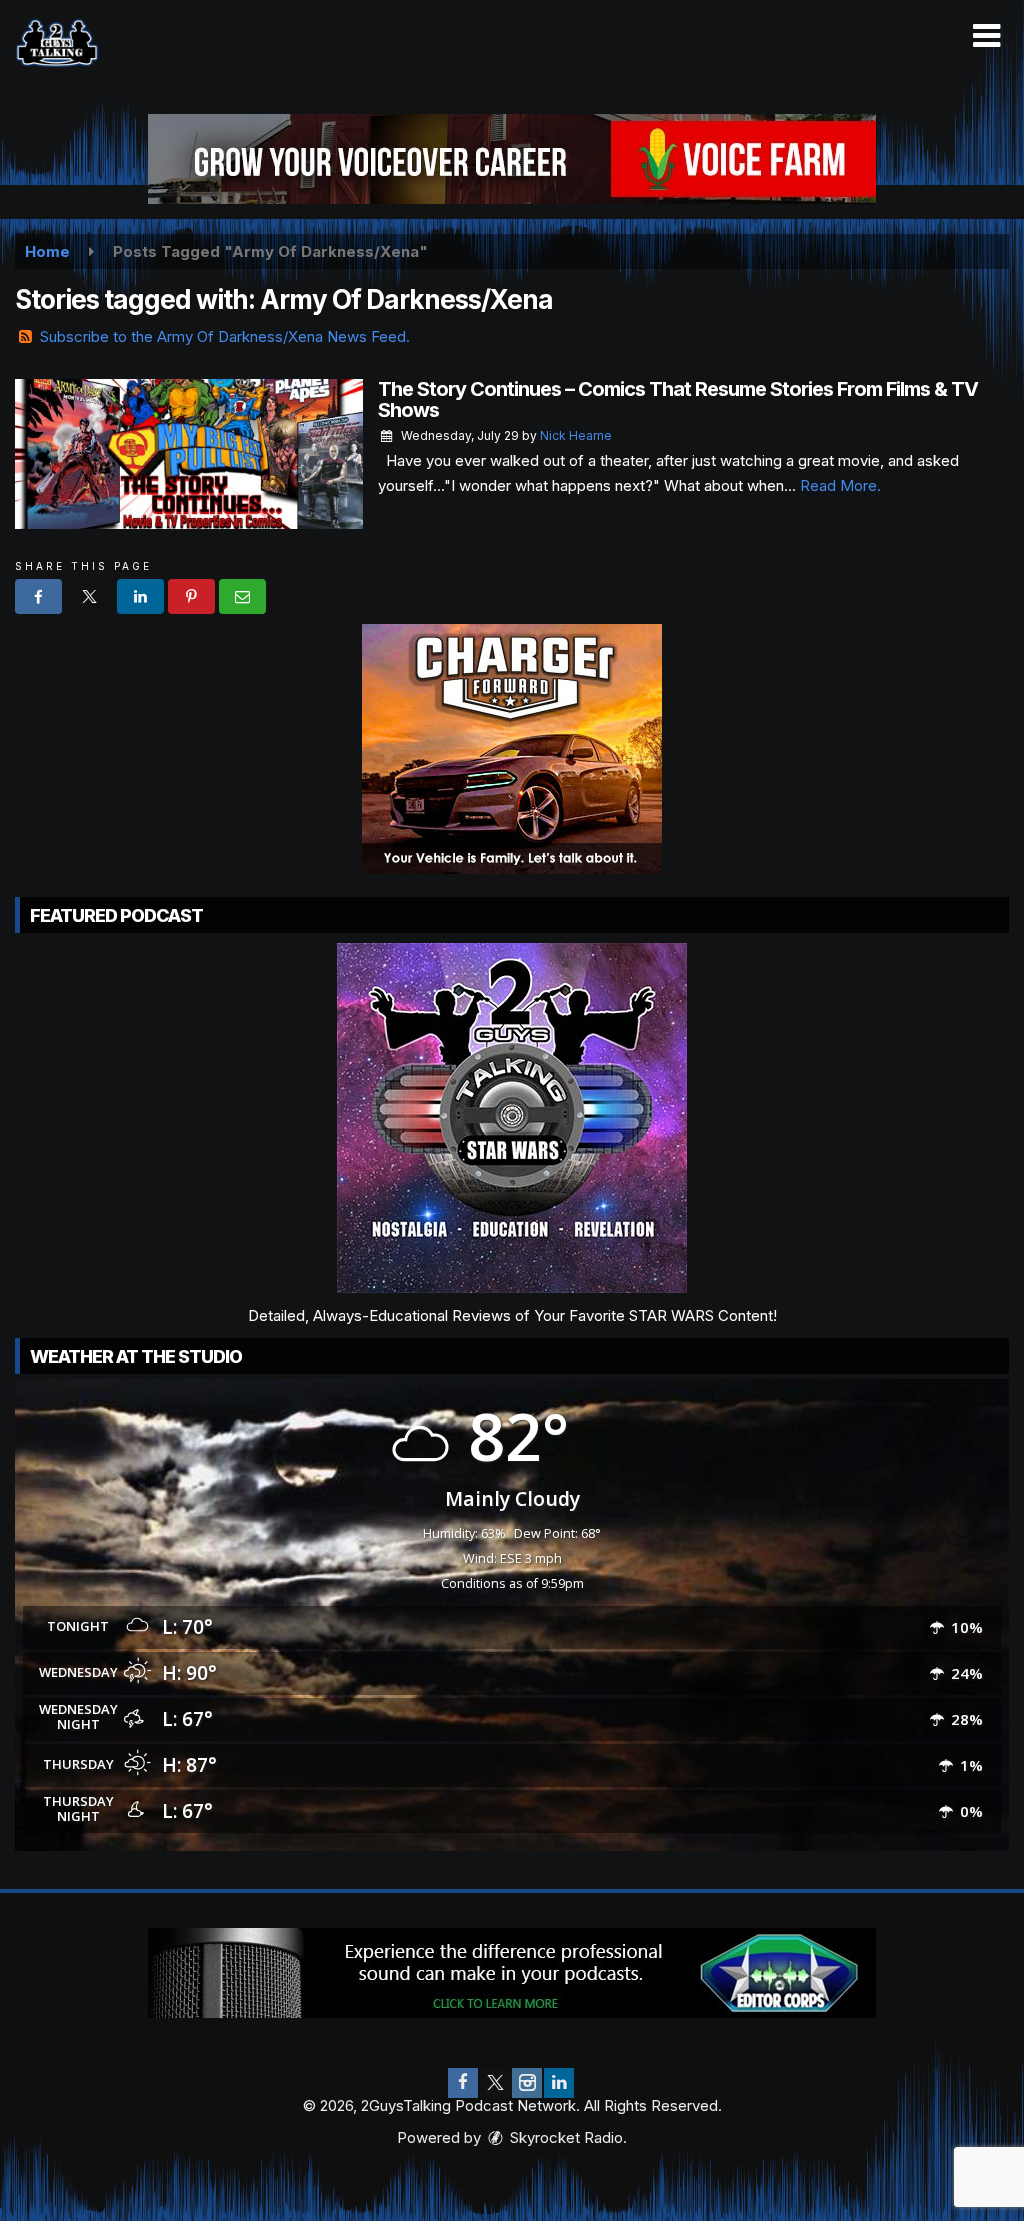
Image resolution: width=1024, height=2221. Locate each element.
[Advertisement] (512, 159)
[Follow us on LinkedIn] (559, 2083)
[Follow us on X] (495, 2083)
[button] (986, 36)
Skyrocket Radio (564, 2137)
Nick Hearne (576, 435)
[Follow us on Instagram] (527, 2083)
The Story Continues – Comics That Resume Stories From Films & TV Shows (678, 399)
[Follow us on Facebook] (463, 2083)
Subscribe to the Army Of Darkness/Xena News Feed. (225, 336)
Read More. (840, 485)
